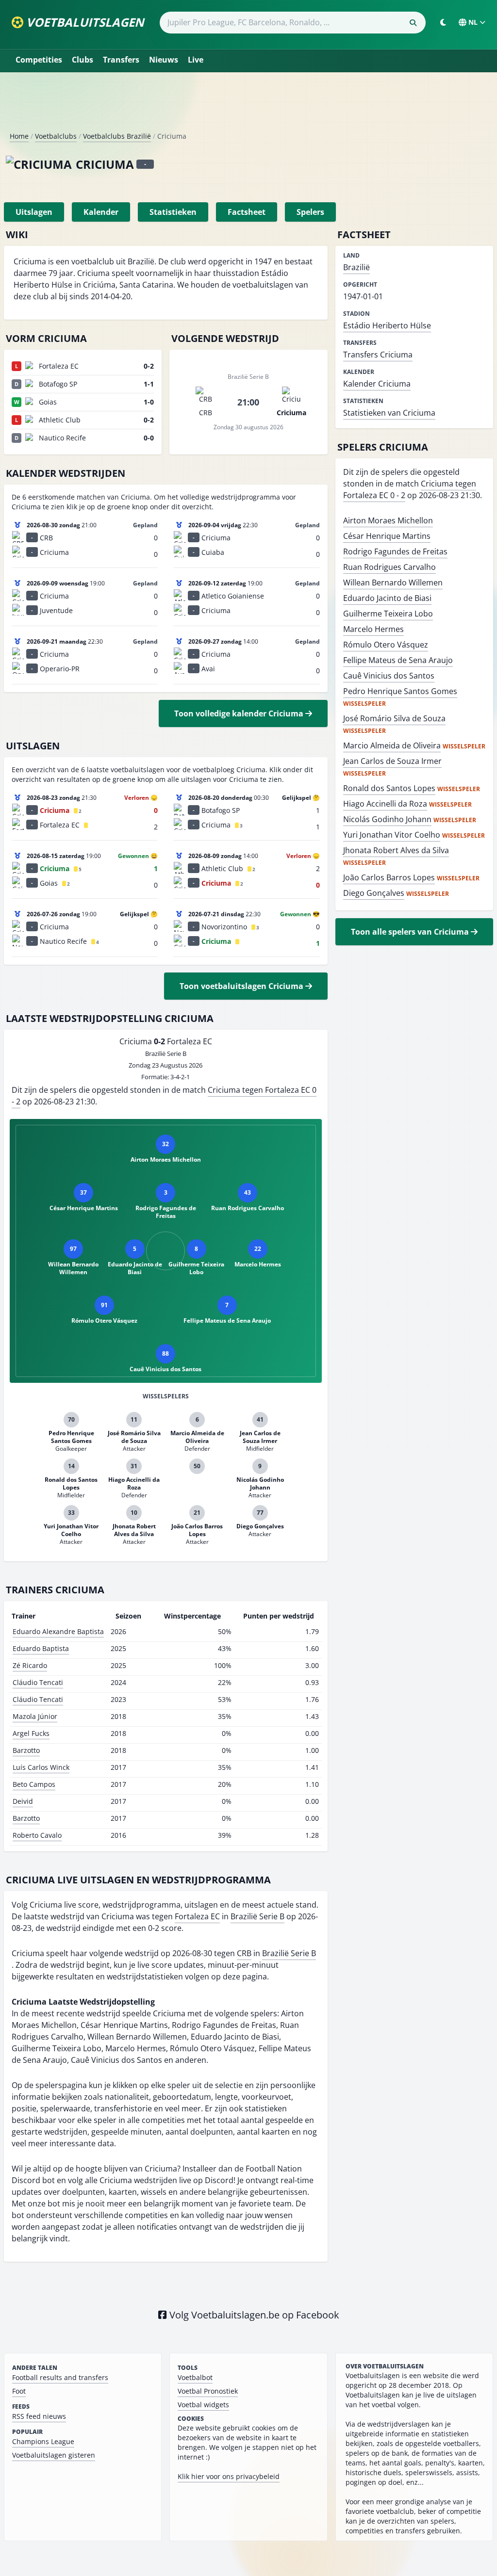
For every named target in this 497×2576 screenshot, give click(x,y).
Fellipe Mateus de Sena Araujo (398, 660)
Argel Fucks (31, 1733)
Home (19, 136)
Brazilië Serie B (257, 1916)
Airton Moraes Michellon (388, 520)
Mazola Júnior (35, 1716)
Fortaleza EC (197, 1916)
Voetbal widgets (203, 2405)
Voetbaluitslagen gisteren (54, 2455)
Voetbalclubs (56, 136)
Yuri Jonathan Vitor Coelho (392, 835)
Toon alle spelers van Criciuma (411, 932)
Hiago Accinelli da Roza (385, 804)
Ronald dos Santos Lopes (389, 788)
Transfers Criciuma (378, 355)
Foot (19, 2391)
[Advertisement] (248, 106)
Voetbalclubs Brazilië (117, 136)
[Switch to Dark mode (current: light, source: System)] (443, 22)
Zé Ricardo (30, 1665)
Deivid (23, 1801)
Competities (39, 60)
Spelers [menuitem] (310, 212)
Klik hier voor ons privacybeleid (229, 2476)
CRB (244, 1953)
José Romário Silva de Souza (394, 718)
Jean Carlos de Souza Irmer (392, 761)
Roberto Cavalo (37, 1835)
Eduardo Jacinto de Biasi (387, 598)
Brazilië (356, 267)
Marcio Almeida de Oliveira (392, 745)
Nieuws (164, 60)
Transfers (121, 60)
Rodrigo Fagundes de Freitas (395, 551)
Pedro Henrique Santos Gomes (400, 691)
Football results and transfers (60, 2377)
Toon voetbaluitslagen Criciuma (242, 986)
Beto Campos (34, 1784)
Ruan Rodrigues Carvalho (389, 567)
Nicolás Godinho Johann (387, 819)
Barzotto (26, 1750)
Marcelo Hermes (373, 629)
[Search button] (413, 23)
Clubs (83, 60)
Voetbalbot (195, 2377)
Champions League (43, 2441)
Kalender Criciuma (377, 384)
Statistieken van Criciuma (389, 413)
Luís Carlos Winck (41, 1767)
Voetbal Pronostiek (208, 2391)
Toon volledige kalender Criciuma (240, 713)
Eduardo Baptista (41, 1648)
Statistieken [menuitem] (173, 212)
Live (196, 60)
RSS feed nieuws (39, 2416)
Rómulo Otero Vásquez (386, 645)
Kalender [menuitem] (101, 212)
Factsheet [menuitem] (247, 212)
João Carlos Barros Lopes (389, 877)
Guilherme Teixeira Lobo (388, 614)
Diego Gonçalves (374, 893)
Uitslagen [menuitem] (34, 212)
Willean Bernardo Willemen (393, 583)
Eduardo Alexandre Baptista (58, 1631)
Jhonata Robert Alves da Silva (396, 850)
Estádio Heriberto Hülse (387, 325)
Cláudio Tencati (38, 1682)
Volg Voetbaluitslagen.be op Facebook (253, 2315)
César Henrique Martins (387, 536)
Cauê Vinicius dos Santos (389, 676)
